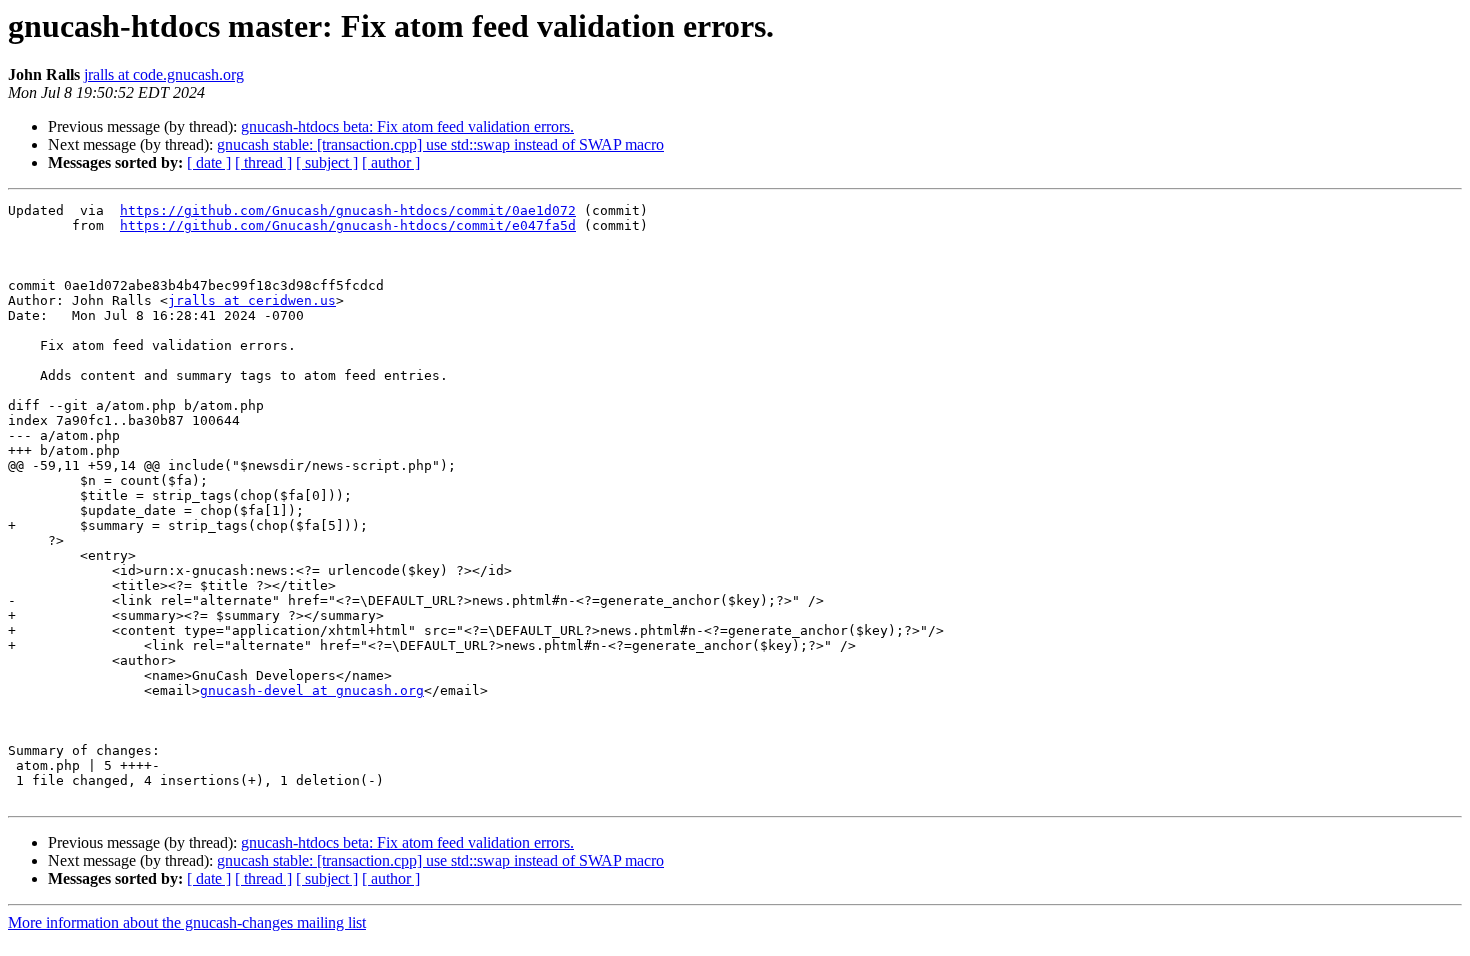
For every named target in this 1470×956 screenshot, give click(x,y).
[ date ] (209, 162)
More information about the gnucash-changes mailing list (187, 922)
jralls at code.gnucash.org (164, 74)
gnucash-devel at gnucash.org (312, 690)
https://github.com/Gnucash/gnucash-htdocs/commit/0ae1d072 (348, 210)
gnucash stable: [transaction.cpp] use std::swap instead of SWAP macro (440, 144)
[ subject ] (327, 162)
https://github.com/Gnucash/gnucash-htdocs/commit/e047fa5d (348, 225)
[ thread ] (263, 162)
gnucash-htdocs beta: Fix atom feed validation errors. (407, 126)
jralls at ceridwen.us (252, 300)
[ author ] (391, 162)
